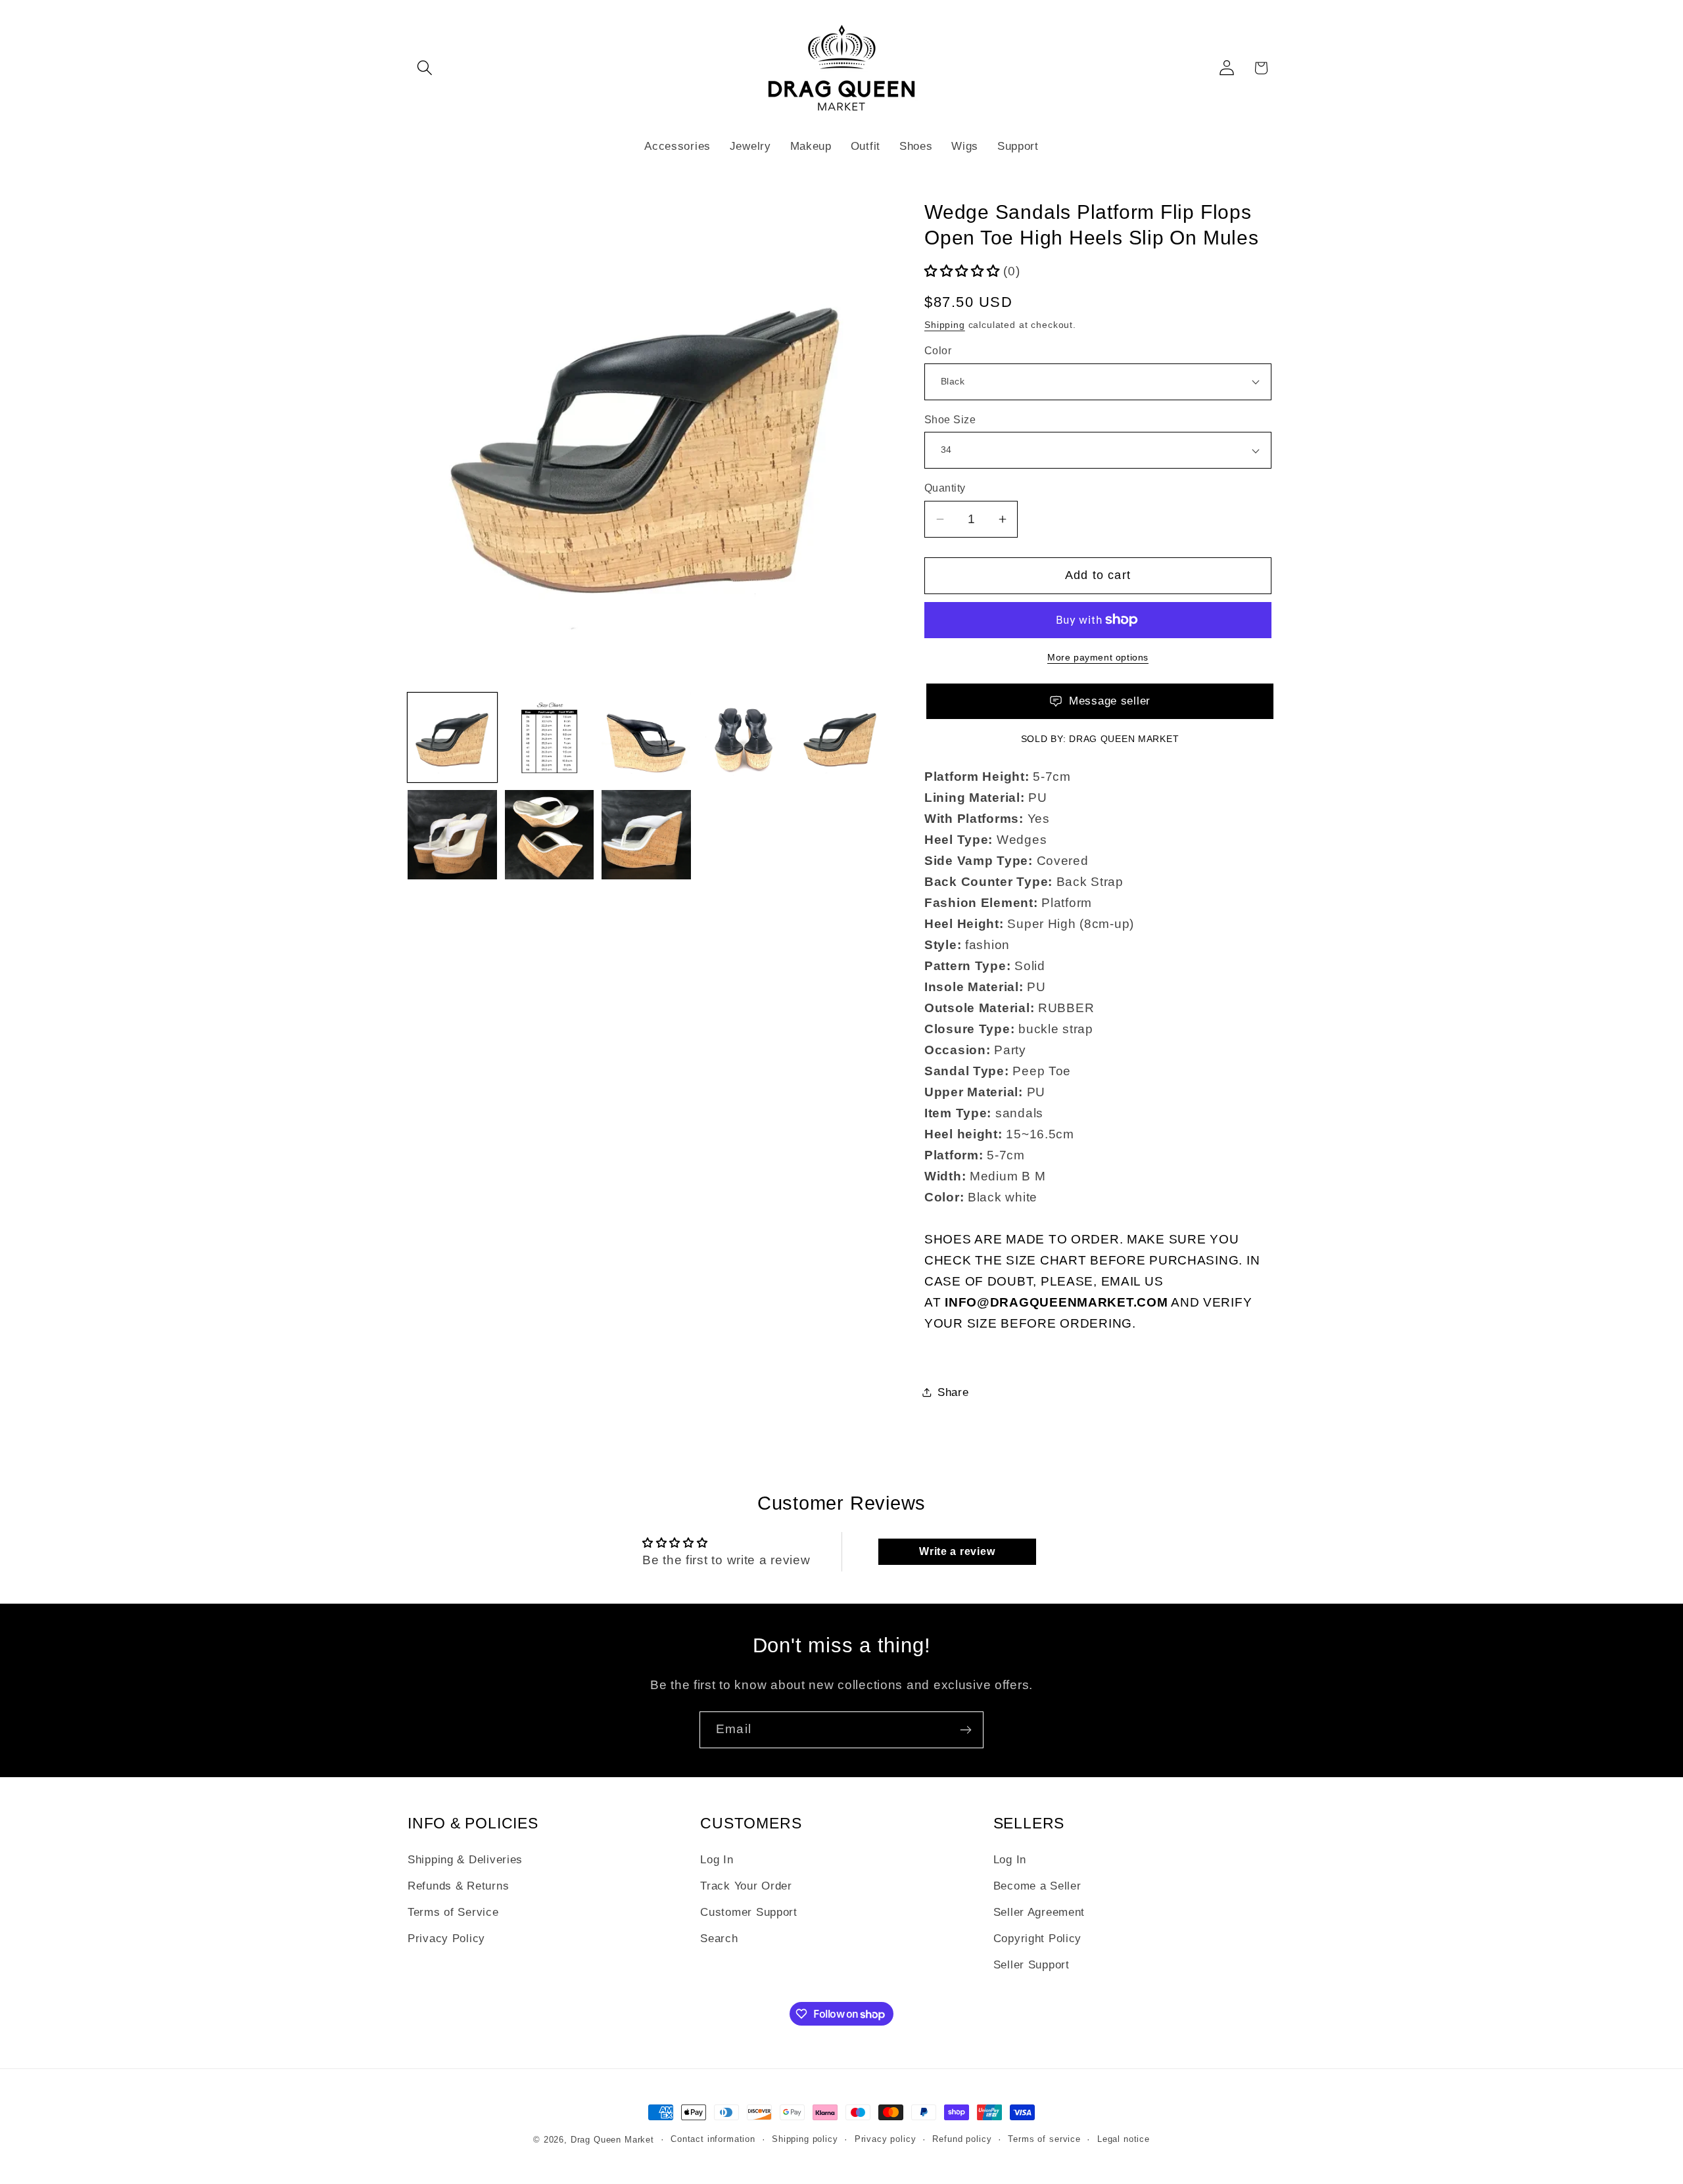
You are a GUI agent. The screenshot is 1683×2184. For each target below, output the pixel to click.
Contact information (713, 2139)
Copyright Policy (1038, 1939)
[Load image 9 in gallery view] (646, 835)
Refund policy (962, 2139)
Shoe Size (950, 420)
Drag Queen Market (1124, 739)
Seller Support (1031, 1965)
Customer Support (749, 1912)
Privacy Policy (446, 1939)
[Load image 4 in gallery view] (646, 737)
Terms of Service (453, 1912)
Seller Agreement (1039, 1912)
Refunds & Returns (458, 1886)
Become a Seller (1037, 1886)
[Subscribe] (965, 1730)
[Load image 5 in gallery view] (744, 737)
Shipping (945, 325)
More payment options (1098, 657)
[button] (425, 68)
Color (938, 351)
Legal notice (1124, 2139)
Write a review (957, 1551)
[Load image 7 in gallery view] (452, 835)
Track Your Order (746, 1886)
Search (719, 1939)
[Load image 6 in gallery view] (840, 737)
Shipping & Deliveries (465, 1860)
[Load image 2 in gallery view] (550, 737)
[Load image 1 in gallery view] (452, 737)
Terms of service (1044, 2139)
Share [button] (953, 1392)
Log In (717, 1860)
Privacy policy (886, 2139)
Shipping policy (805, 2139)
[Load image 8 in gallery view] (550, 835)
